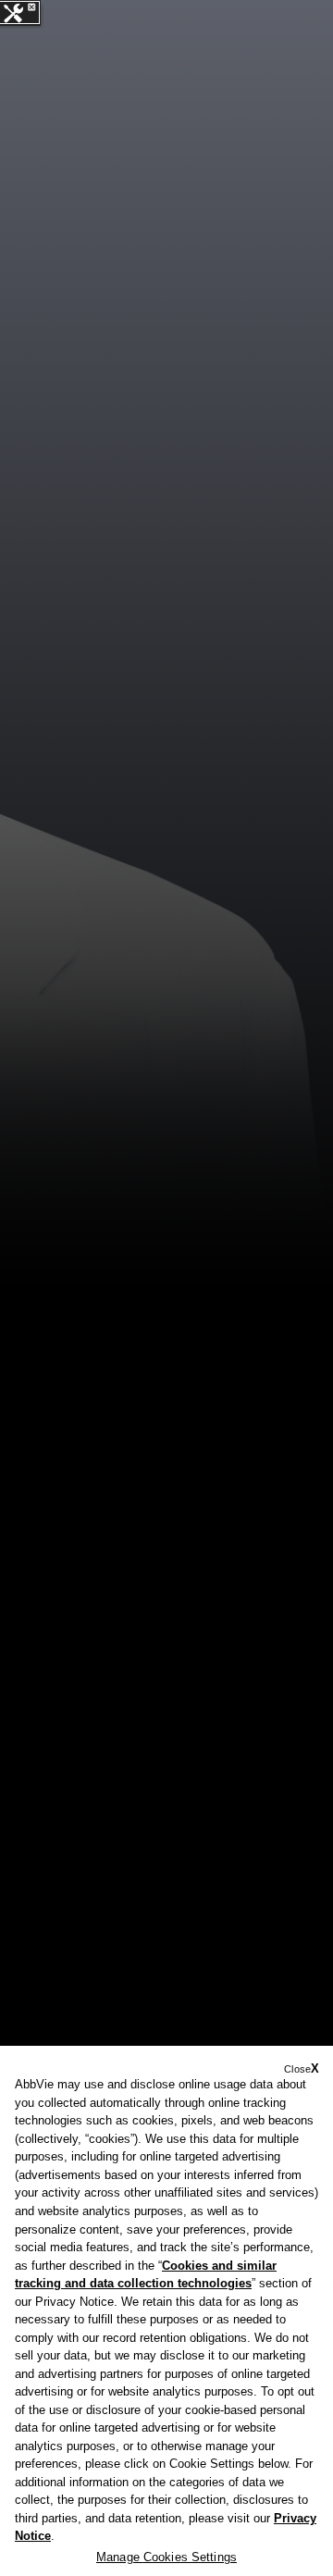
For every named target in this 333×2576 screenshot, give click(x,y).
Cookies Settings (190, 2557)
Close (297, 2069)
